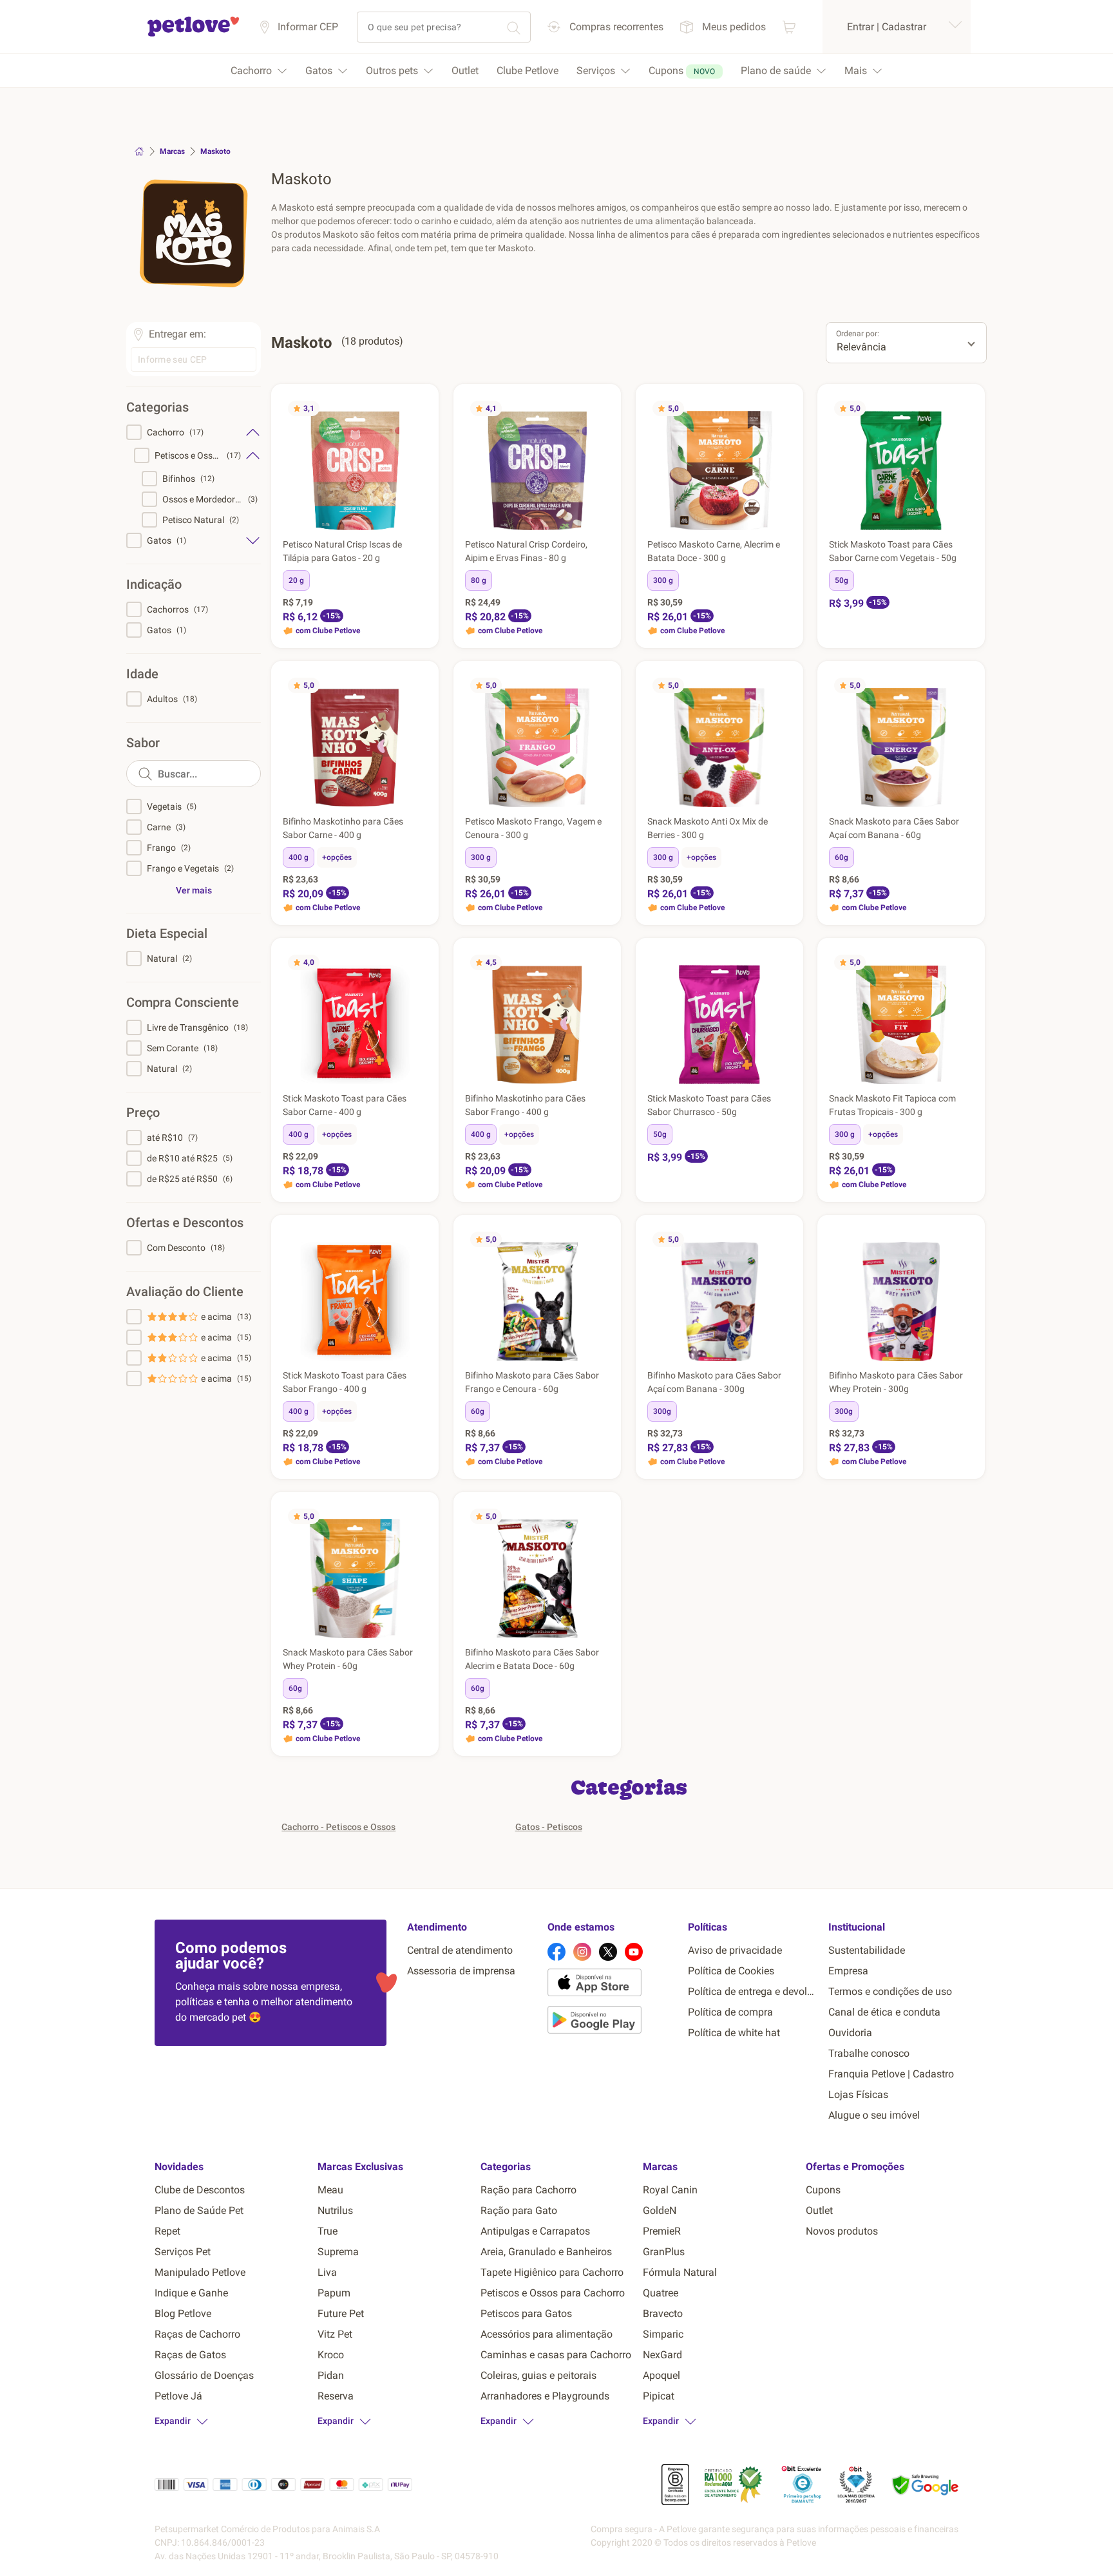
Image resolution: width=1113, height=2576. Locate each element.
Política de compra (730, 2012)
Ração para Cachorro (528, 2190)
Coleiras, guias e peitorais (538, 2375)
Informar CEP (308, 27)
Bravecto (663, 2314)
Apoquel (661, 2375)
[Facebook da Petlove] (556, 1952)
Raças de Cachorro (197, 2334)
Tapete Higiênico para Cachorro (552, 2272)
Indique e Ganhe (191, 2293)
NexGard (662, 2355)
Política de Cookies (731, 1971)
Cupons (823, 2190)
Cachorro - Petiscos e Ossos (338, 1827)
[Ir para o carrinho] (789, 27)
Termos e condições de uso (890, 1991)
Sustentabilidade (867, 1950)
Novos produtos (842, 2231)
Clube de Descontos (200, 2190)
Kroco (331, 2355)
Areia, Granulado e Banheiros (546, 2252)
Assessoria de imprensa (461, 1971)
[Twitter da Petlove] (608, 1952)
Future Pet (341, 2314)
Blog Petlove (183, 2314)
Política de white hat (734, 2033)
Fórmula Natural (680, 2272)
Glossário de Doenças (204, 2375)
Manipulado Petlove (200, 2272)
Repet (167, 2231)
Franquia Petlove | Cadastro (891, 2074)
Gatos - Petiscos (549, 1827)
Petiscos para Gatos (526, 2314)
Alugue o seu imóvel (874, 2115)
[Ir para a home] (193, 34)
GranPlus (664, 2252)
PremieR (662, 2231)
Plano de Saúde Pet (199, 2210)
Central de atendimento (460, 1950)
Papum (334, 2293)
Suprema (338, 2252)
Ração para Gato (519, 2210)
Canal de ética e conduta (884, 2012)
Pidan (331, 2375)
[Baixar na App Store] (613, 1985)
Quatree (661, 2293)
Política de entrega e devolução (753, 1991)
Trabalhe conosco (869, 2053)
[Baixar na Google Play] (613, 2022)
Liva (327, 2272)
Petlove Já (178, 2396)
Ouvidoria (850, 2033)
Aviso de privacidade (735, 1950)
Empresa (848, 1971)
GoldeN (660, 2210)
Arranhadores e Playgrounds (545, 2396)
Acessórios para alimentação (547, 2334)
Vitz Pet (335, 2334)
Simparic (663, 2334)
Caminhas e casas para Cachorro (556, 2355)
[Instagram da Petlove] (582, 1952)
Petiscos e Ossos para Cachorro (553, 2293)
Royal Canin (670, 2190)
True (328, 2231)
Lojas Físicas (858, 2094)
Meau (330, 2190)
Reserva (336, 2396)
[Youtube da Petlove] (634, 1952)
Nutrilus (335, 2210)
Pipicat (659, 2396)
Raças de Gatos (190, 2355)
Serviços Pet (183, 2252)
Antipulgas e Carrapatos (535, 2231)
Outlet (819, 2210)
